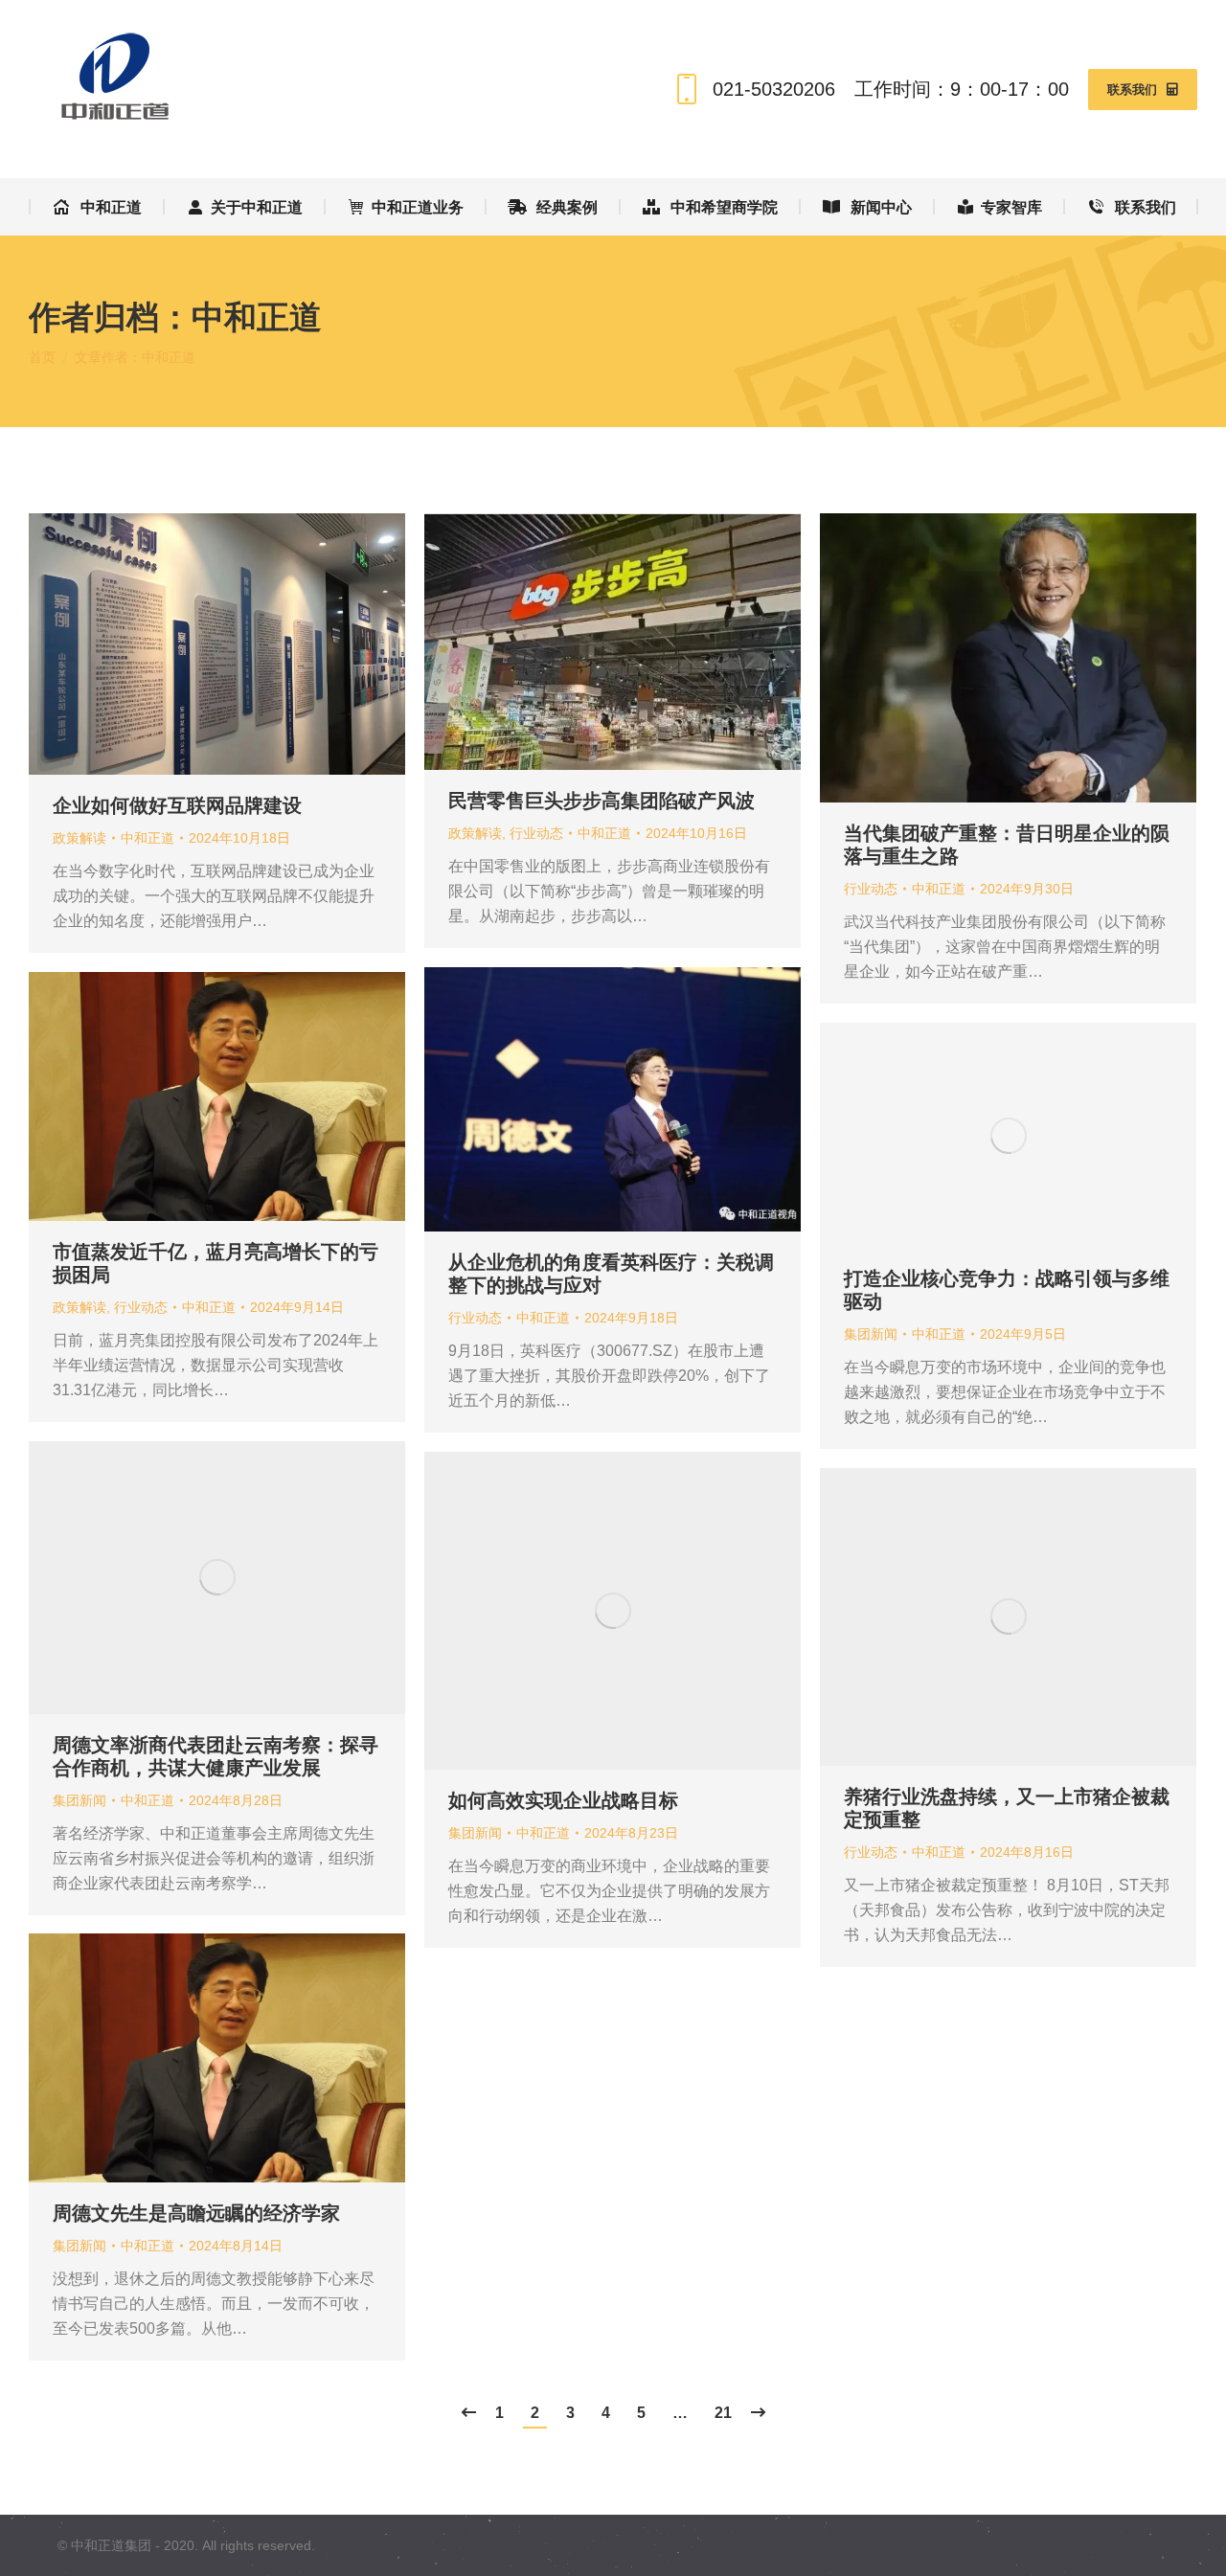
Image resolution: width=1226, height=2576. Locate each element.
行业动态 (536, 833)
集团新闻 (871, 1334)
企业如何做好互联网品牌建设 (177, 805)
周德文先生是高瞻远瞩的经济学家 (196, 2213)
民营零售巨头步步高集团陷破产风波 (602, 801)
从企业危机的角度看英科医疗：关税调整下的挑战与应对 (611, 1274)
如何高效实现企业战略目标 (566, 1800)
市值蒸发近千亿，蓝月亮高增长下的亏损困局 (216, 1263)
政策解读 (79, 838)
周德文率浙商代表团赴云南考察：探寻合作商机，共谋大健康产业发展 (216, 1756)
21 (723, 2413)
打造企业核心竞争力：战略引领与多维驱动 (1007, 1290)
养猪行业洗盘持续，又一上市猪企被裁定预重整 (1007, 1808)
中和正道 (257, 316)
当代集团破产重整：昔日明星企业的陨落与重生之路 (1007, 845)
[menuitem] (97, 207)
